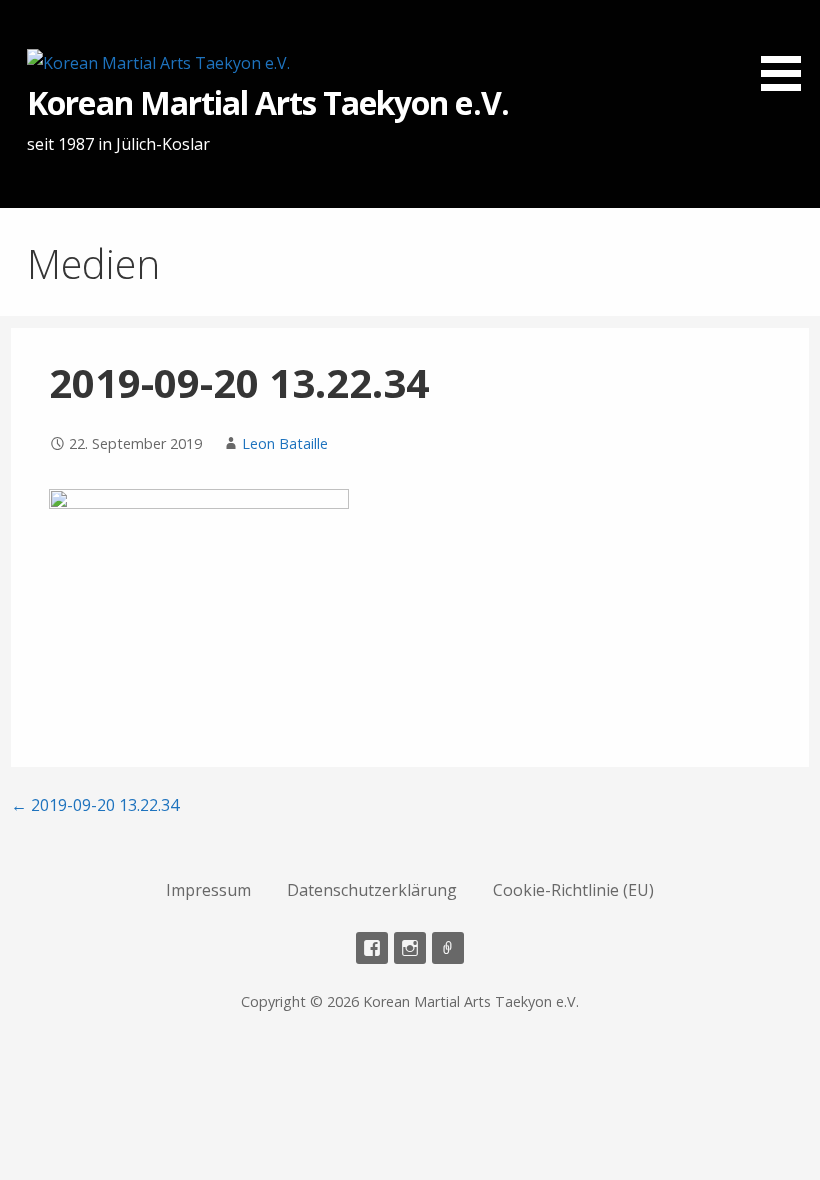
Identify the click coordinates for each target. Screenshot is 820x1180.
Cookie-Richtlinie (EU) (573, 890)
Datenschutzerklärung (372, 890)
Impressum (208, 890)
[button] (788, 49)
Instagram (410, 948)
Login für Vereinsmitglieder (448, 948)
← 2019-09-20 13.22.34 (95, 805)
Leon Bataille (285, 443)
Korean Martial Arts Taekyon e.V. (267, 102)
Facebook (372, 948)
